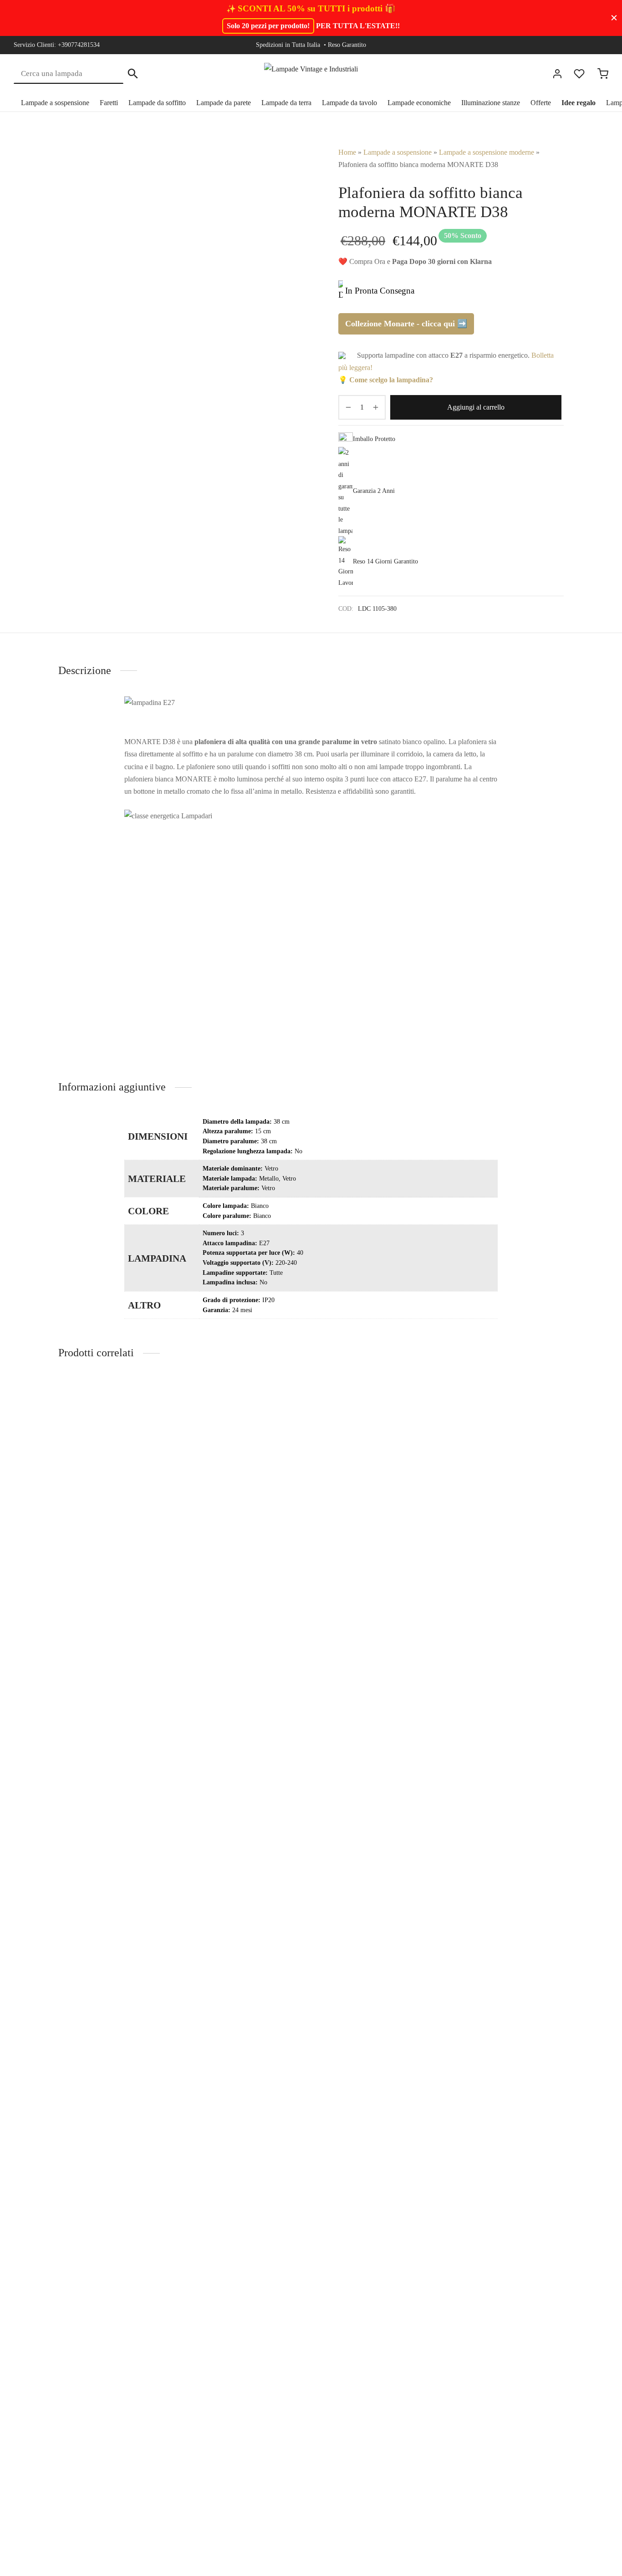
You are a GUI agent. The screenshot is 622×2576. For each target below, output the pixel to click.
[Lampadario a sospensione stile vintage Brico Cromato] (246, 1480)
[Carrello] (603, 74)
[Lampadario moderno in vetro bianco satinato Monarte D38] (376, 1482)
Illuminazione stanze (491, 103)
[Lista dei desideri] (580, 74)
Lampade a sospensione (55, 103)
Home (347, 152)
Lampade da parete (224, 103)
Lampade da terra (286, 103)
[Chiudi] (614, 18)
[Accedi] (557, 74)
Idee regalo (579, 103)
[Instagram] (565, 45)
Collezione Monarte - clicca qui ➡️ (406, 324)
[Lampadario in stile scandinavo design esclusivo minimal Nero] (506, 1480)
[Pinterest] (583, 45)
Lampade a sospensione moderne (487, 152)
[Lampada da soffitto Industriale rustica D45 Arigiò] (116, 1480)
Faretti (109, 103)
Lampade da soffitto (157, 103)
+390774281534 (79, 45)
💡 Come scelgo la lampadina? (386, 380)
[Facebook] (546, 45)
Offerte (541, 103)
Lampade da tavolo (349, 103)
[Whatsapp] (602, 45)
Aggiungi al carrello (476, 408)
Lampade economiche (419, 103)
